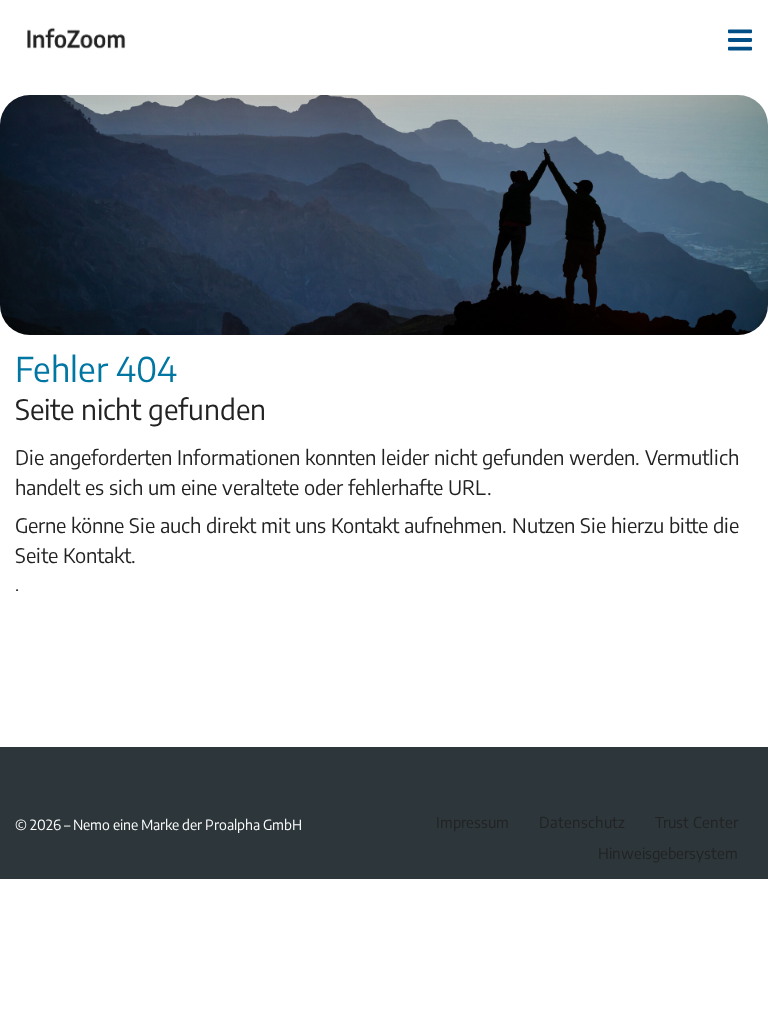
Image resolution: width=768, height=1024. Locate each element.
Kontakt (97, 554)
